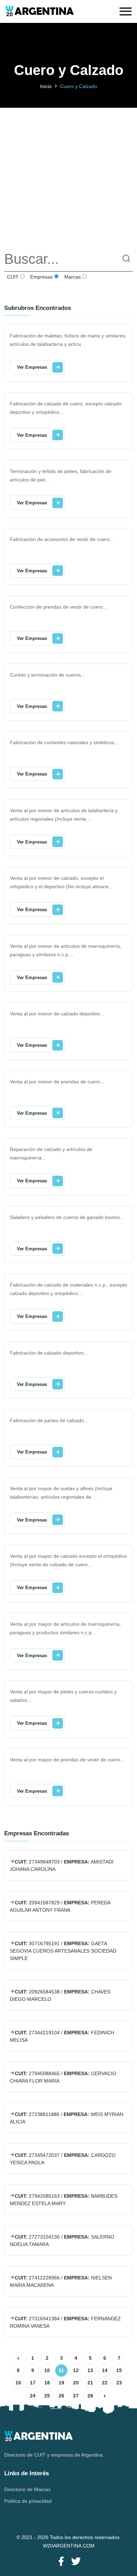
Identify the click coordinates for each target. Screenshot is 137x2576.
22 (105, 2383)
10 (47, 2370)
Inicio (46, 86)
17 (33, 2383)
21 (90, 2383)
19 (61, 2383)
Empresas (41, 277)
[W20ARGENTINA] (40, 11)
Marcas (72, 277)
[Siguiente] (105, 2396)
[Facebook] (61, 2562)
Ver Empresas (32, 367)
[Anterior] (18, 2359)
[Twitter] (76, 2562)
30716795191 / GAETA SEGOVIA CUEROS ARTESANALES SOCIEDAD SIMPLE (63, 1951)
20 (76, 2383)
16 (18, 2383)
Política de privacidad (28, 2501)
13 (90, 2370)
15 (119, 2370)
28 (90, 2396)
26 (61, 2396)
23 (119, 2383)
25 (47, 2396)
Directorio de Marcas (27, 2489)
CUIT (12, 277)
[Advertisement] (68, 176)
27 (76, 2396)
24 (33, 2396)
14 (105, 2370)
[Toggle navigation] (126, 11)
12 (76, 2370)
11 (61, 2370)
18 (47, 2383)
